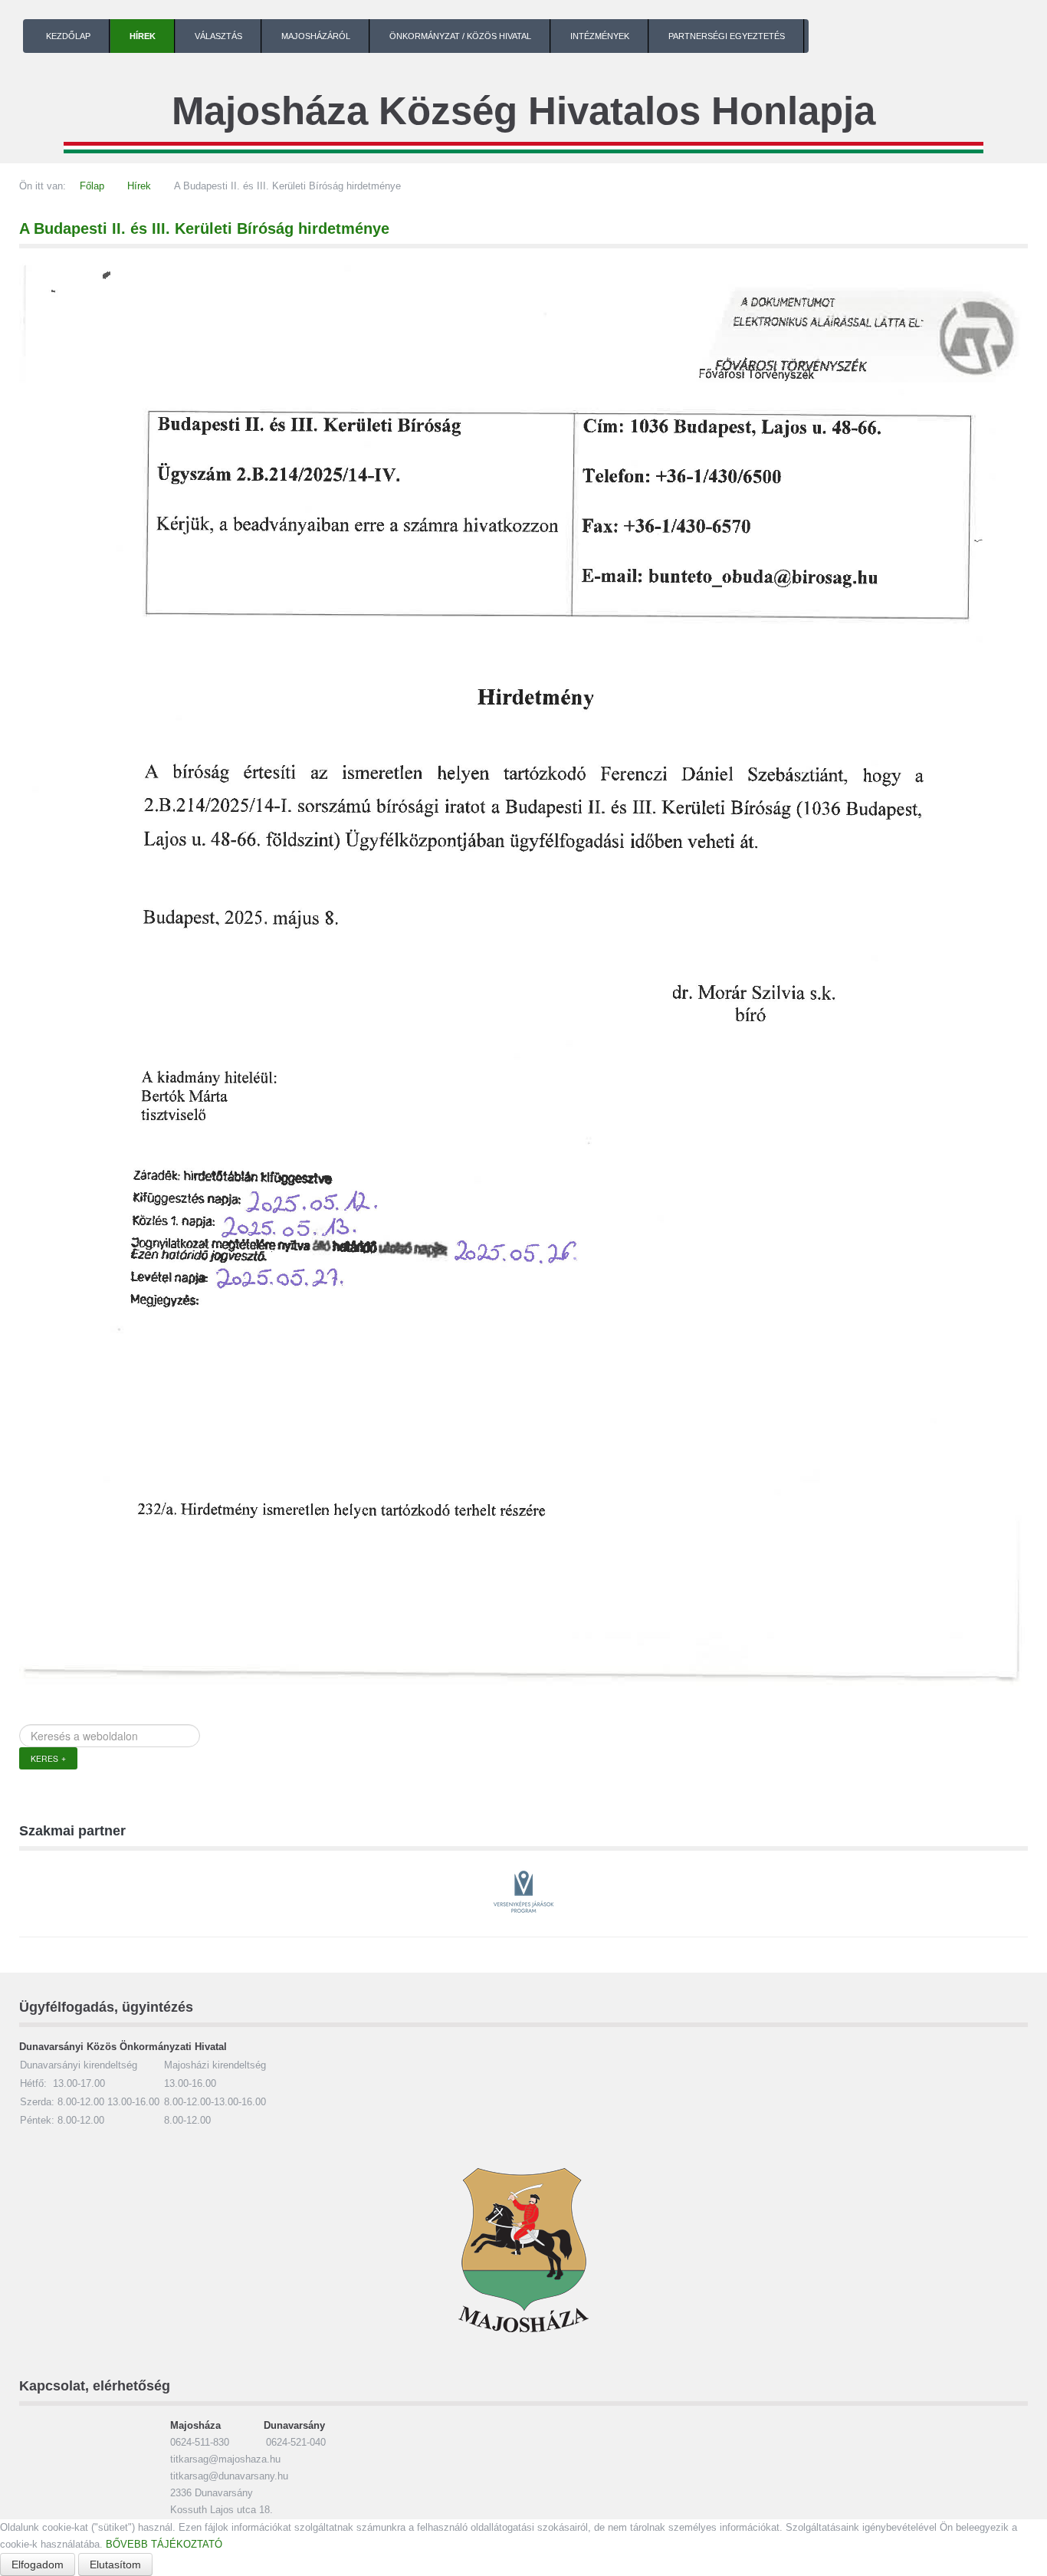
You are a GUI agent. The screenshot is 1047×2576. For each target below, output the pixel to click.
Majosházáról (316, 36)
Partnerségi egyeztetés (727, 36)
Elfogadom (38, 2564)
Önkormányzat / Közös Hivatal (460, 36)
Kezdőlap (68, 36)
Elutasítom (115, 2564)
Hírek (143, 36)
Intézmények (600, 36)
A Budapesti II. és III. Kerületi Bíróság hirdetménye (204, 228)
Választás (218, 36)
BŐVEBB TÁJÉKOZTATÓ (164, 2544)
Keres (44, 1758)
